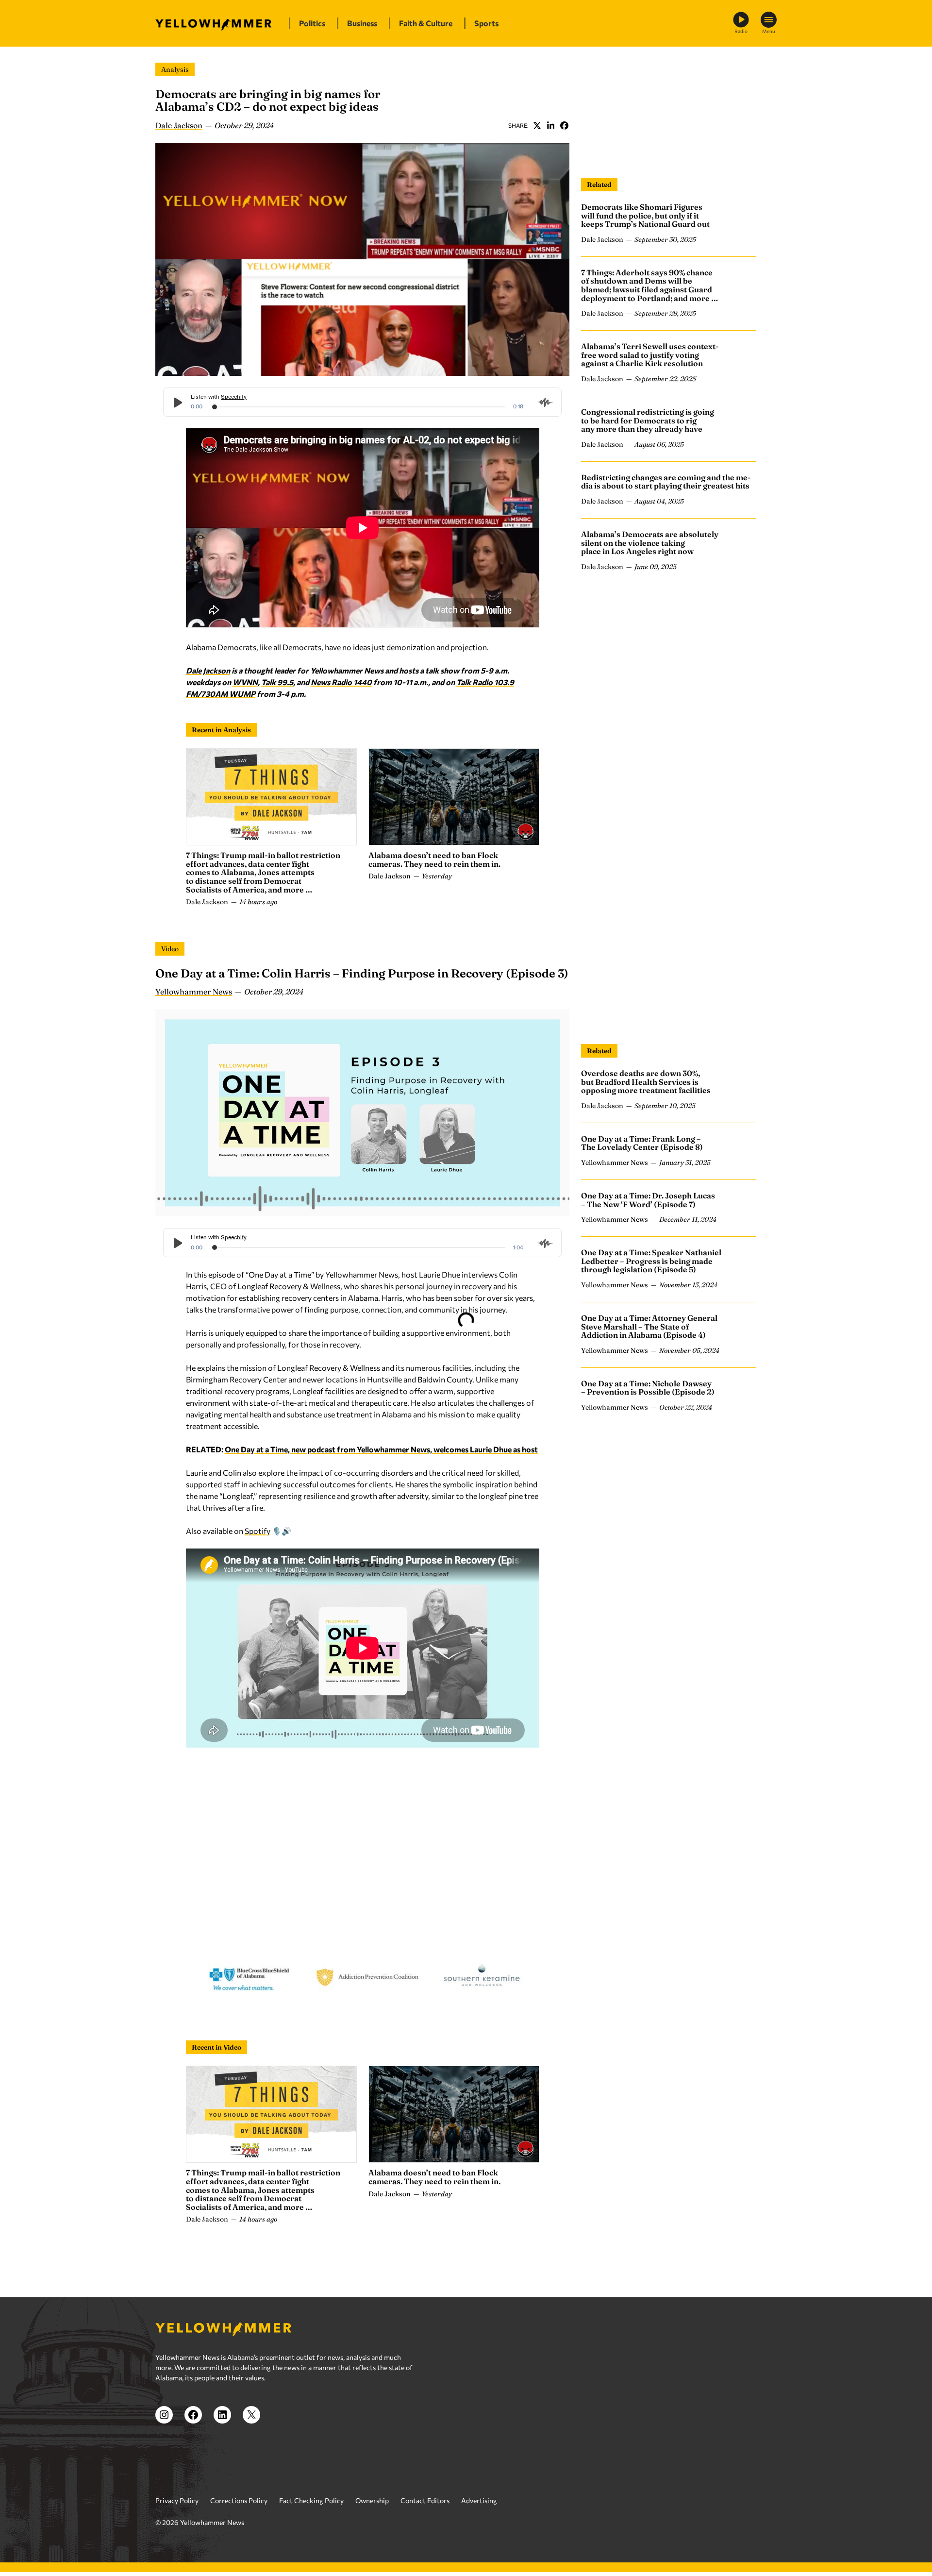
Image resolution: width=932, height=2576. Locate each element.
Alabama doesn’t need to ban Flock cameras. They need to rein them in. (434, 859)
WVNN (245, 682)
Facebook (564, 125)
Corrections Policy (239, 2500)
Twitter (537, 125)
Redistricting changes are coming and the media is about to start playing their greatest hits (666, 482)
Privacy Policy (177, 2500)
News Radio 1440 (341, 682)
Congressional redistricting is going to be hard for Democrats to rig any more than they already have (648, 420)
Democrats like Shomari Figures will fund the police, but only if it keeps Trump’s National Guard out (645, 215)
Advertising (479, 2500)
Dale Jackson (179, 125)
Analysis (175, 69)
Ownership (372, 2500)
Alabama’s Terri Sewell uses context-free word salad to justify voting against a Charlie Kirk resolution (650, 355)
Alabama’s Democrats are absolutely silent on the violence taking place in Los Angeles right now (650, 543)
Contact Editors (425, 2500)
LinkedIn (550, 125)
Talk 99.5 (277, 682)
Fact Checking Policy (311, 2500)
